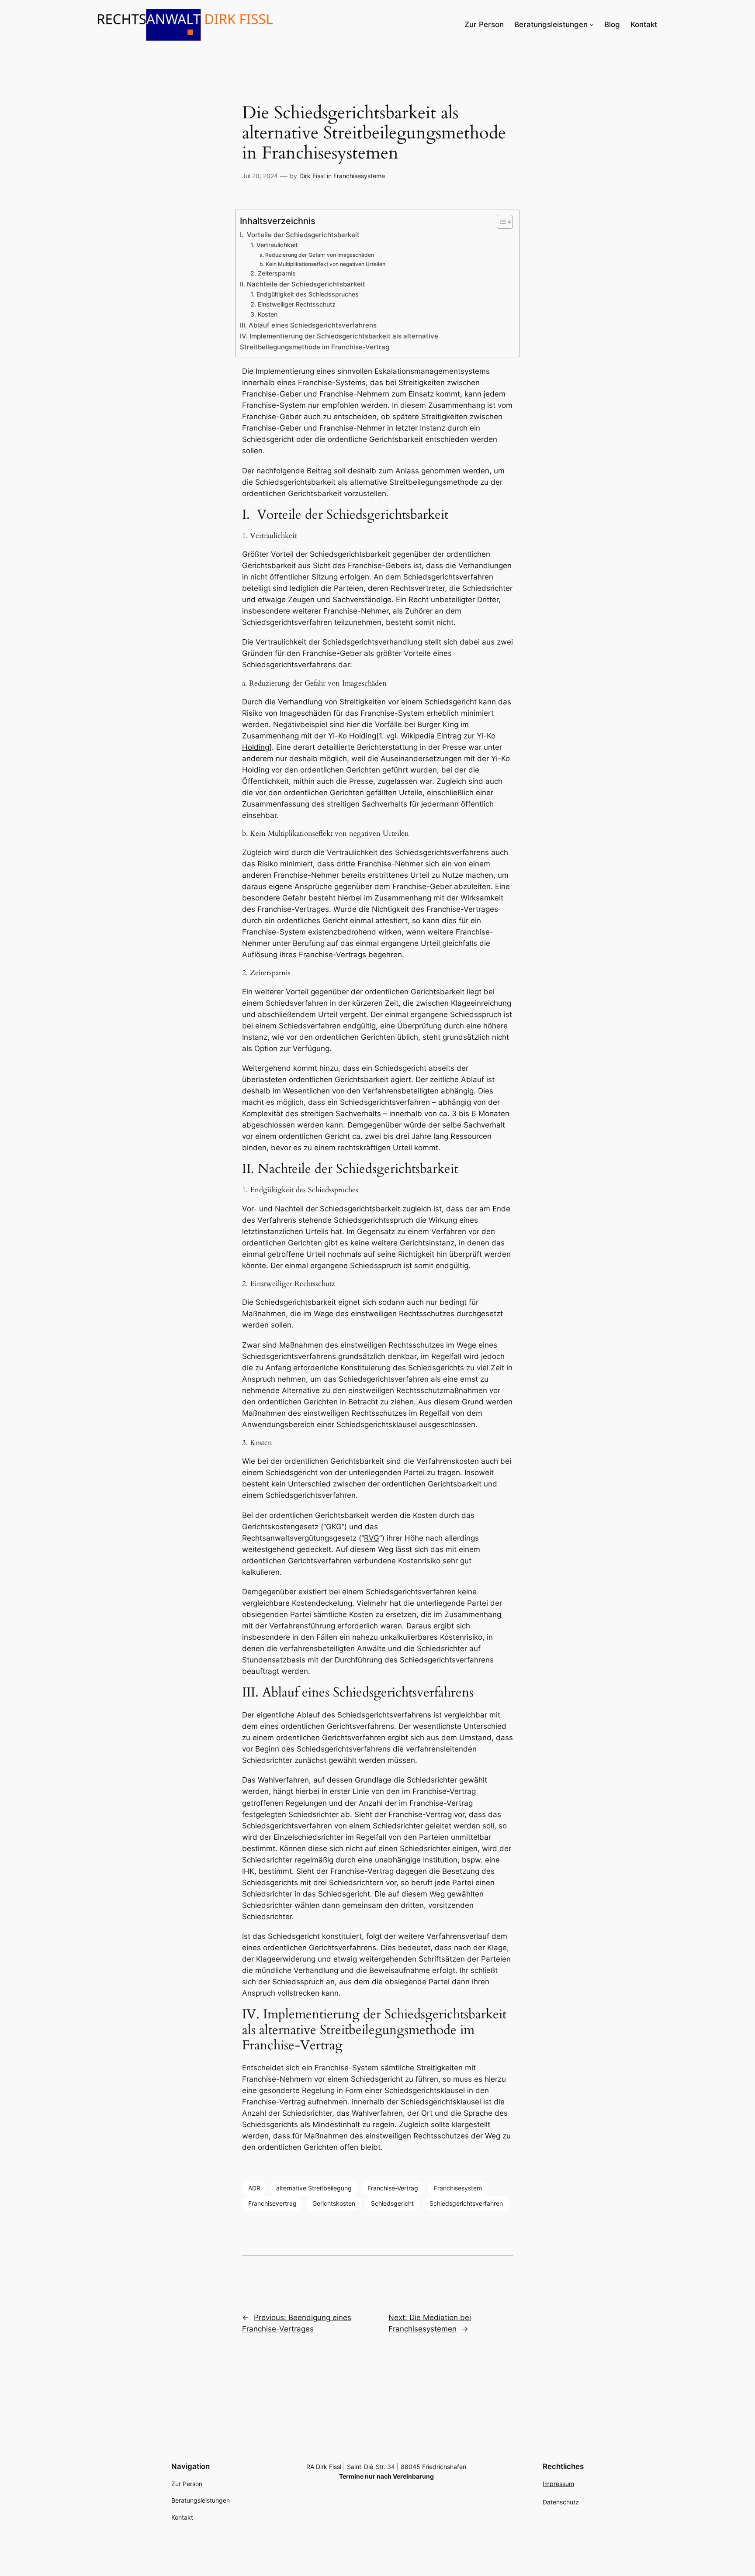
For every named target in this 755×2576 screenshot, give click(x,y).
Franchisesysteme (359, 176)
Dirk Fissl (312, 176)
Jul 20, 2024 (260, 176)
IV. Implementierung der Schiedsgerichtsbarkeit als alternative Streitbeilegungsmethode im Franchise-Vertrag (339, 341)
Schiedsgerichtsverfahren (466, 2203)
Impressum (558, 2484)
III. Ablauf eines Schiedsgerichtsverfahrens (308, 325)
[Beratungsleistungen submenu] (592, 24)
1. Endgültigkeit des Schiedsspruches (305, 294)
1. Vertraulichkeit (274, 245)
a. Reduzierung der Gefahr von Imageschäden (317, 255)
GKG (334, 1527)
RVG (372, 1538)
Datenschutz (561, 2502)
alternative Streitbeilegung (314, 2188)
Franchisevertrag (272, 2203)
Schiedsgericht (392, 2203)
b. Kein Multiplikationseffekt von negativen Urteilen (322, 264)
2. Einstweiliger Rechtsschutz (293, 304)
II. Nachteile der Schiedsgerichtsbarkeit (303, 284)
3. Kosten (264, 314)
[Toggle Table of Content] (500, 222)
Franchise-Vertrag (393, 2188)
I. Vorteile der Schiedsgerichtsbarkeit (300, 235)
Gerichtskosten (334, 2203)
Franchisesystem (458, 2188)
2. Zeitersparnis (273, 273)
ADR (254, 2188)
